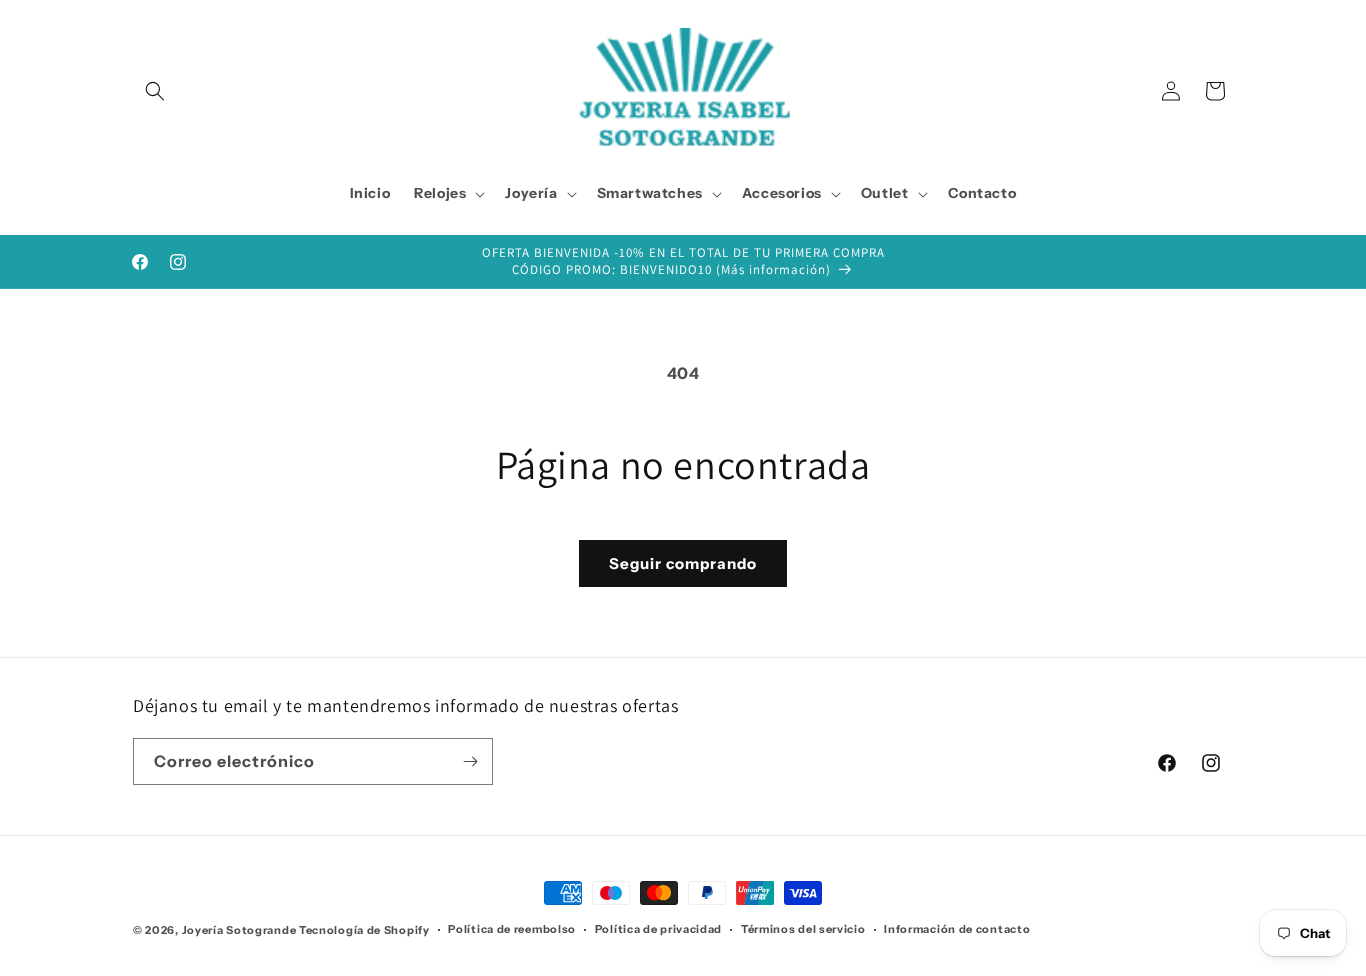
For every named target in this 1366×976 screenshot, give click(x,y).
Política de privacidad (658, 929)
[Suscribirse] (470, 761)
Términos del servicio (803, 929)
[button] (155, 91)
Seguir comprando (683, 563)
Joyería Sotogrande (239, 930)
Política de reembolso (512, 929)
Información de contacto (957, 929)
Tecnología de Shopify (364, 930)
